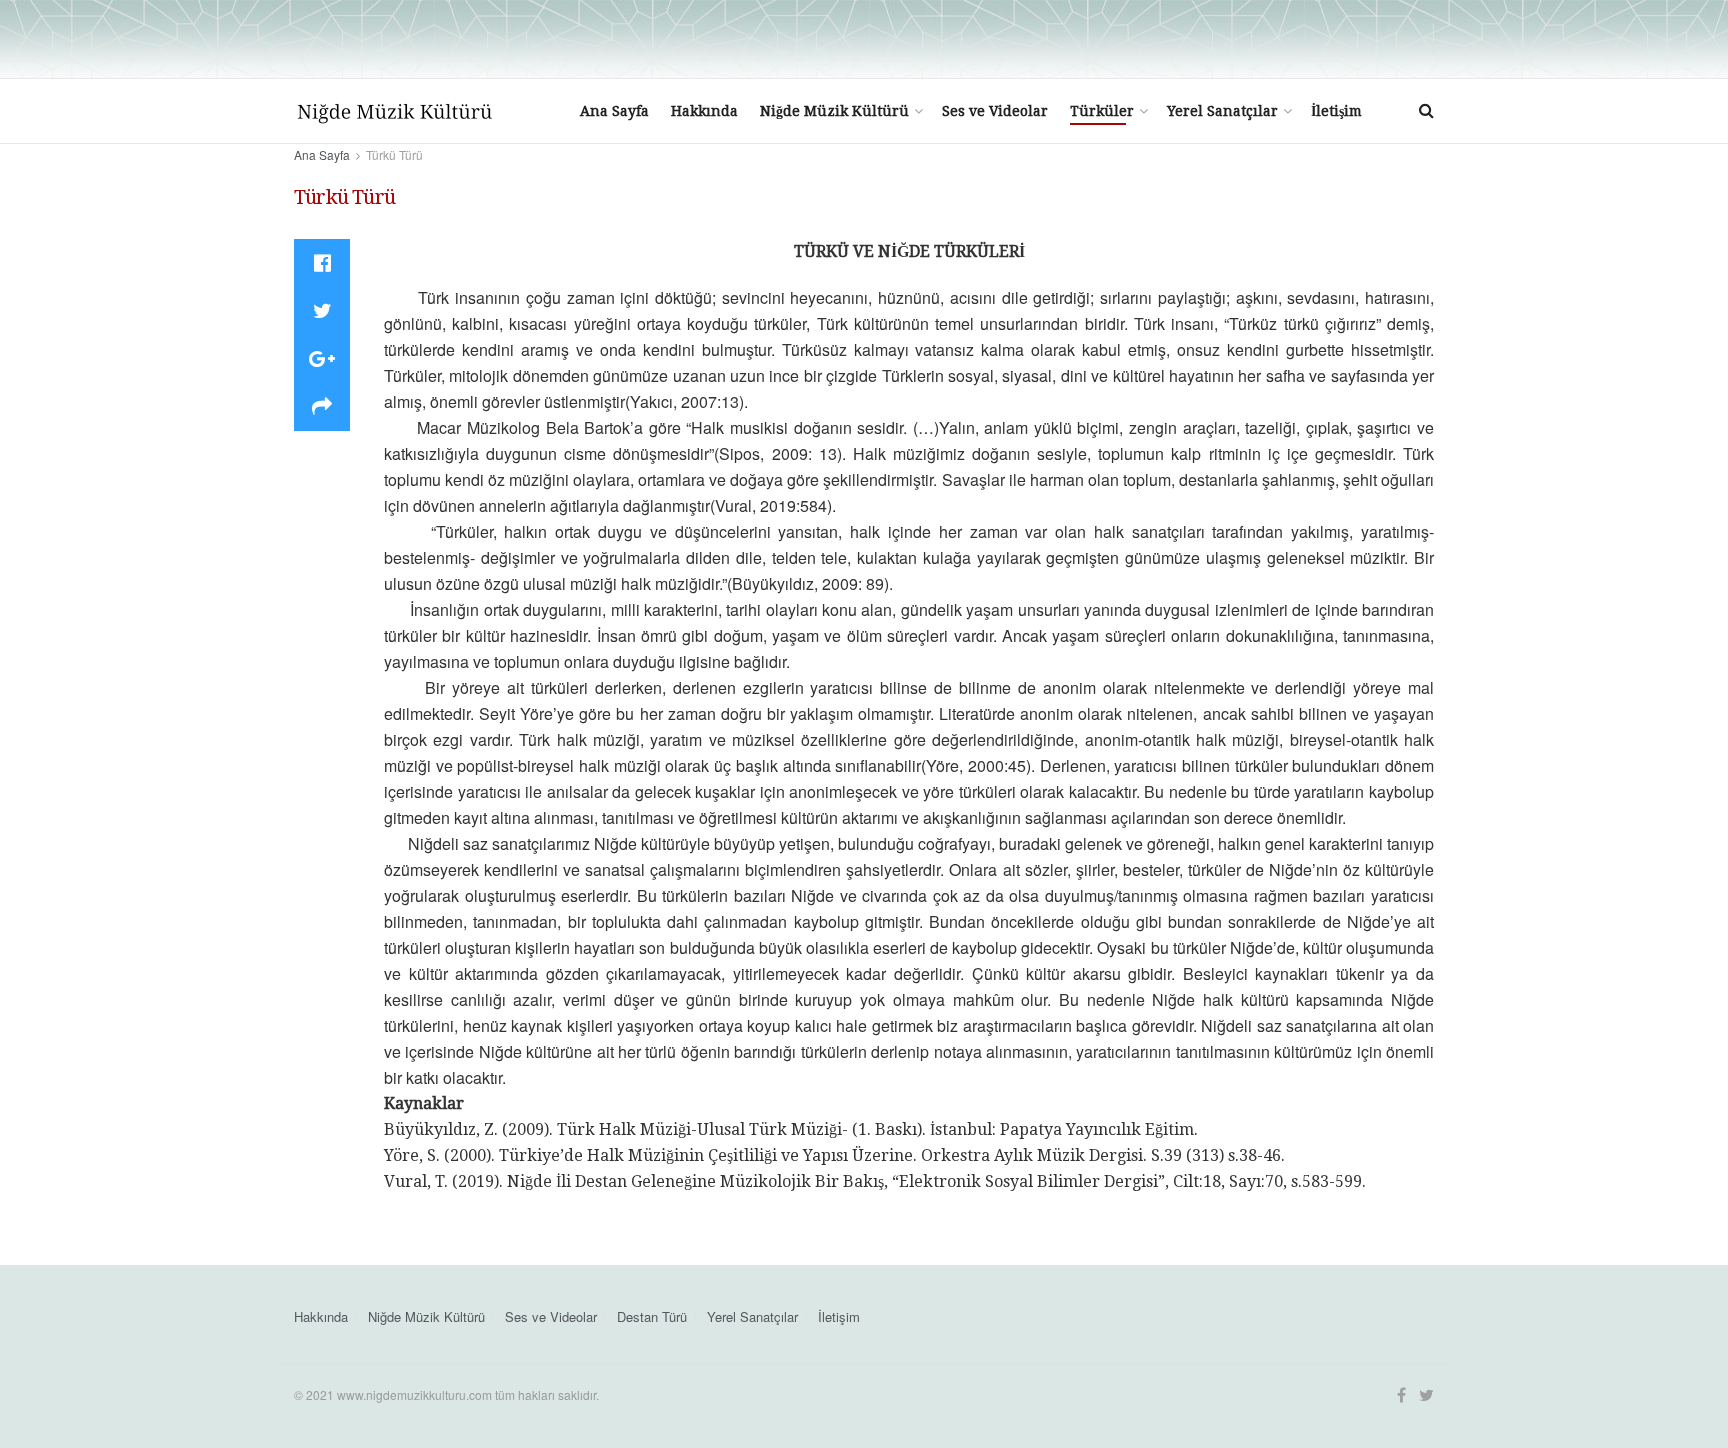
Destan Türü (652, 1316)
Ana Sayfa (614, 111)
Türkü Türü (394, 154)
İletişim (1336, 111)
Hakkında (704, 111)
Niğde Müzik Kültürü (834, 111)
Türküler (1102, 111)
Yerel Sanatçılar (1222, 111)
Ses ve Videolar (995, 111)
